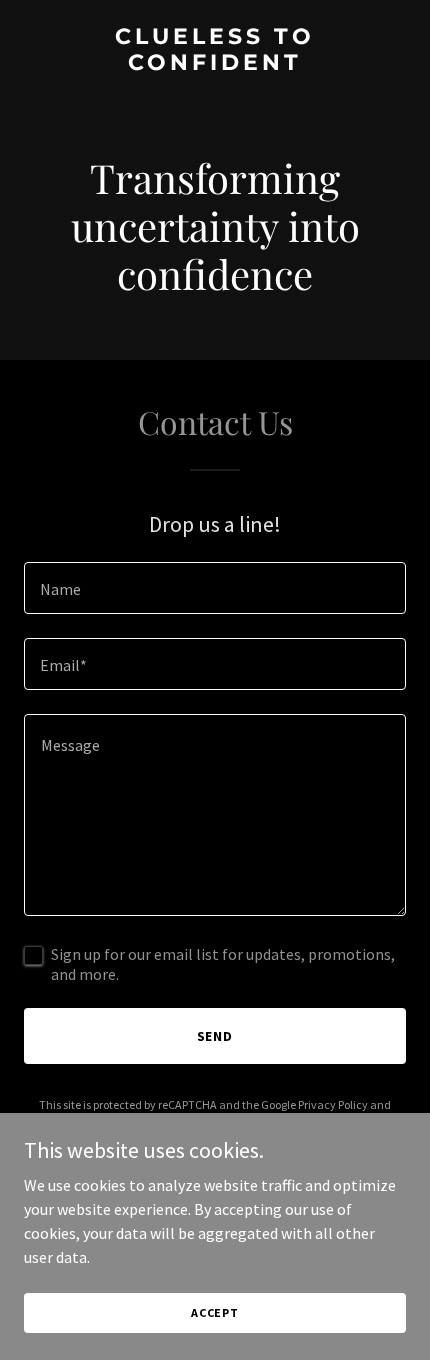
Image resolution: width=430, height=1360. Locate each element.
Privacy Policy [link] (333, 1104)
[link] (215, 64)
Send (215, 1036)
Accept (215, 1312)
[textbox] (215, 588)
